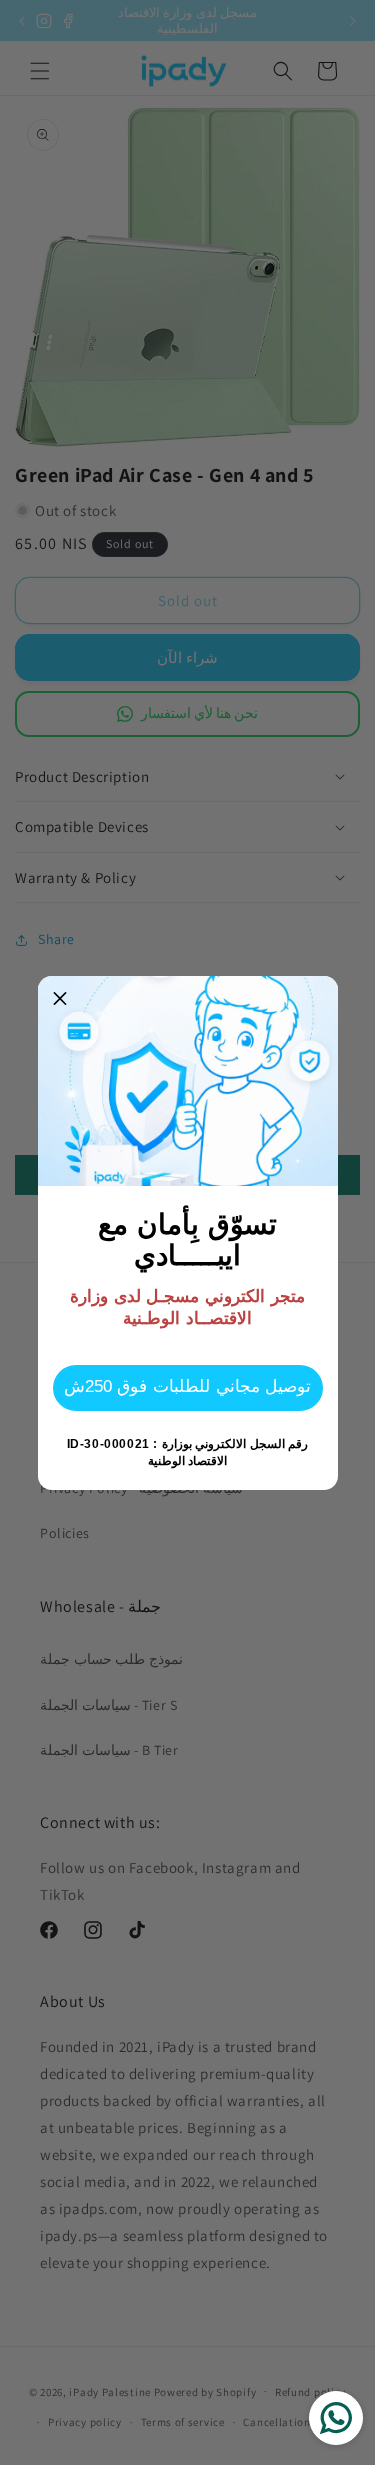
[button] (61, 999)
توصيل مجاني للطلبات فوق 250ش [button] (187, 1386)
